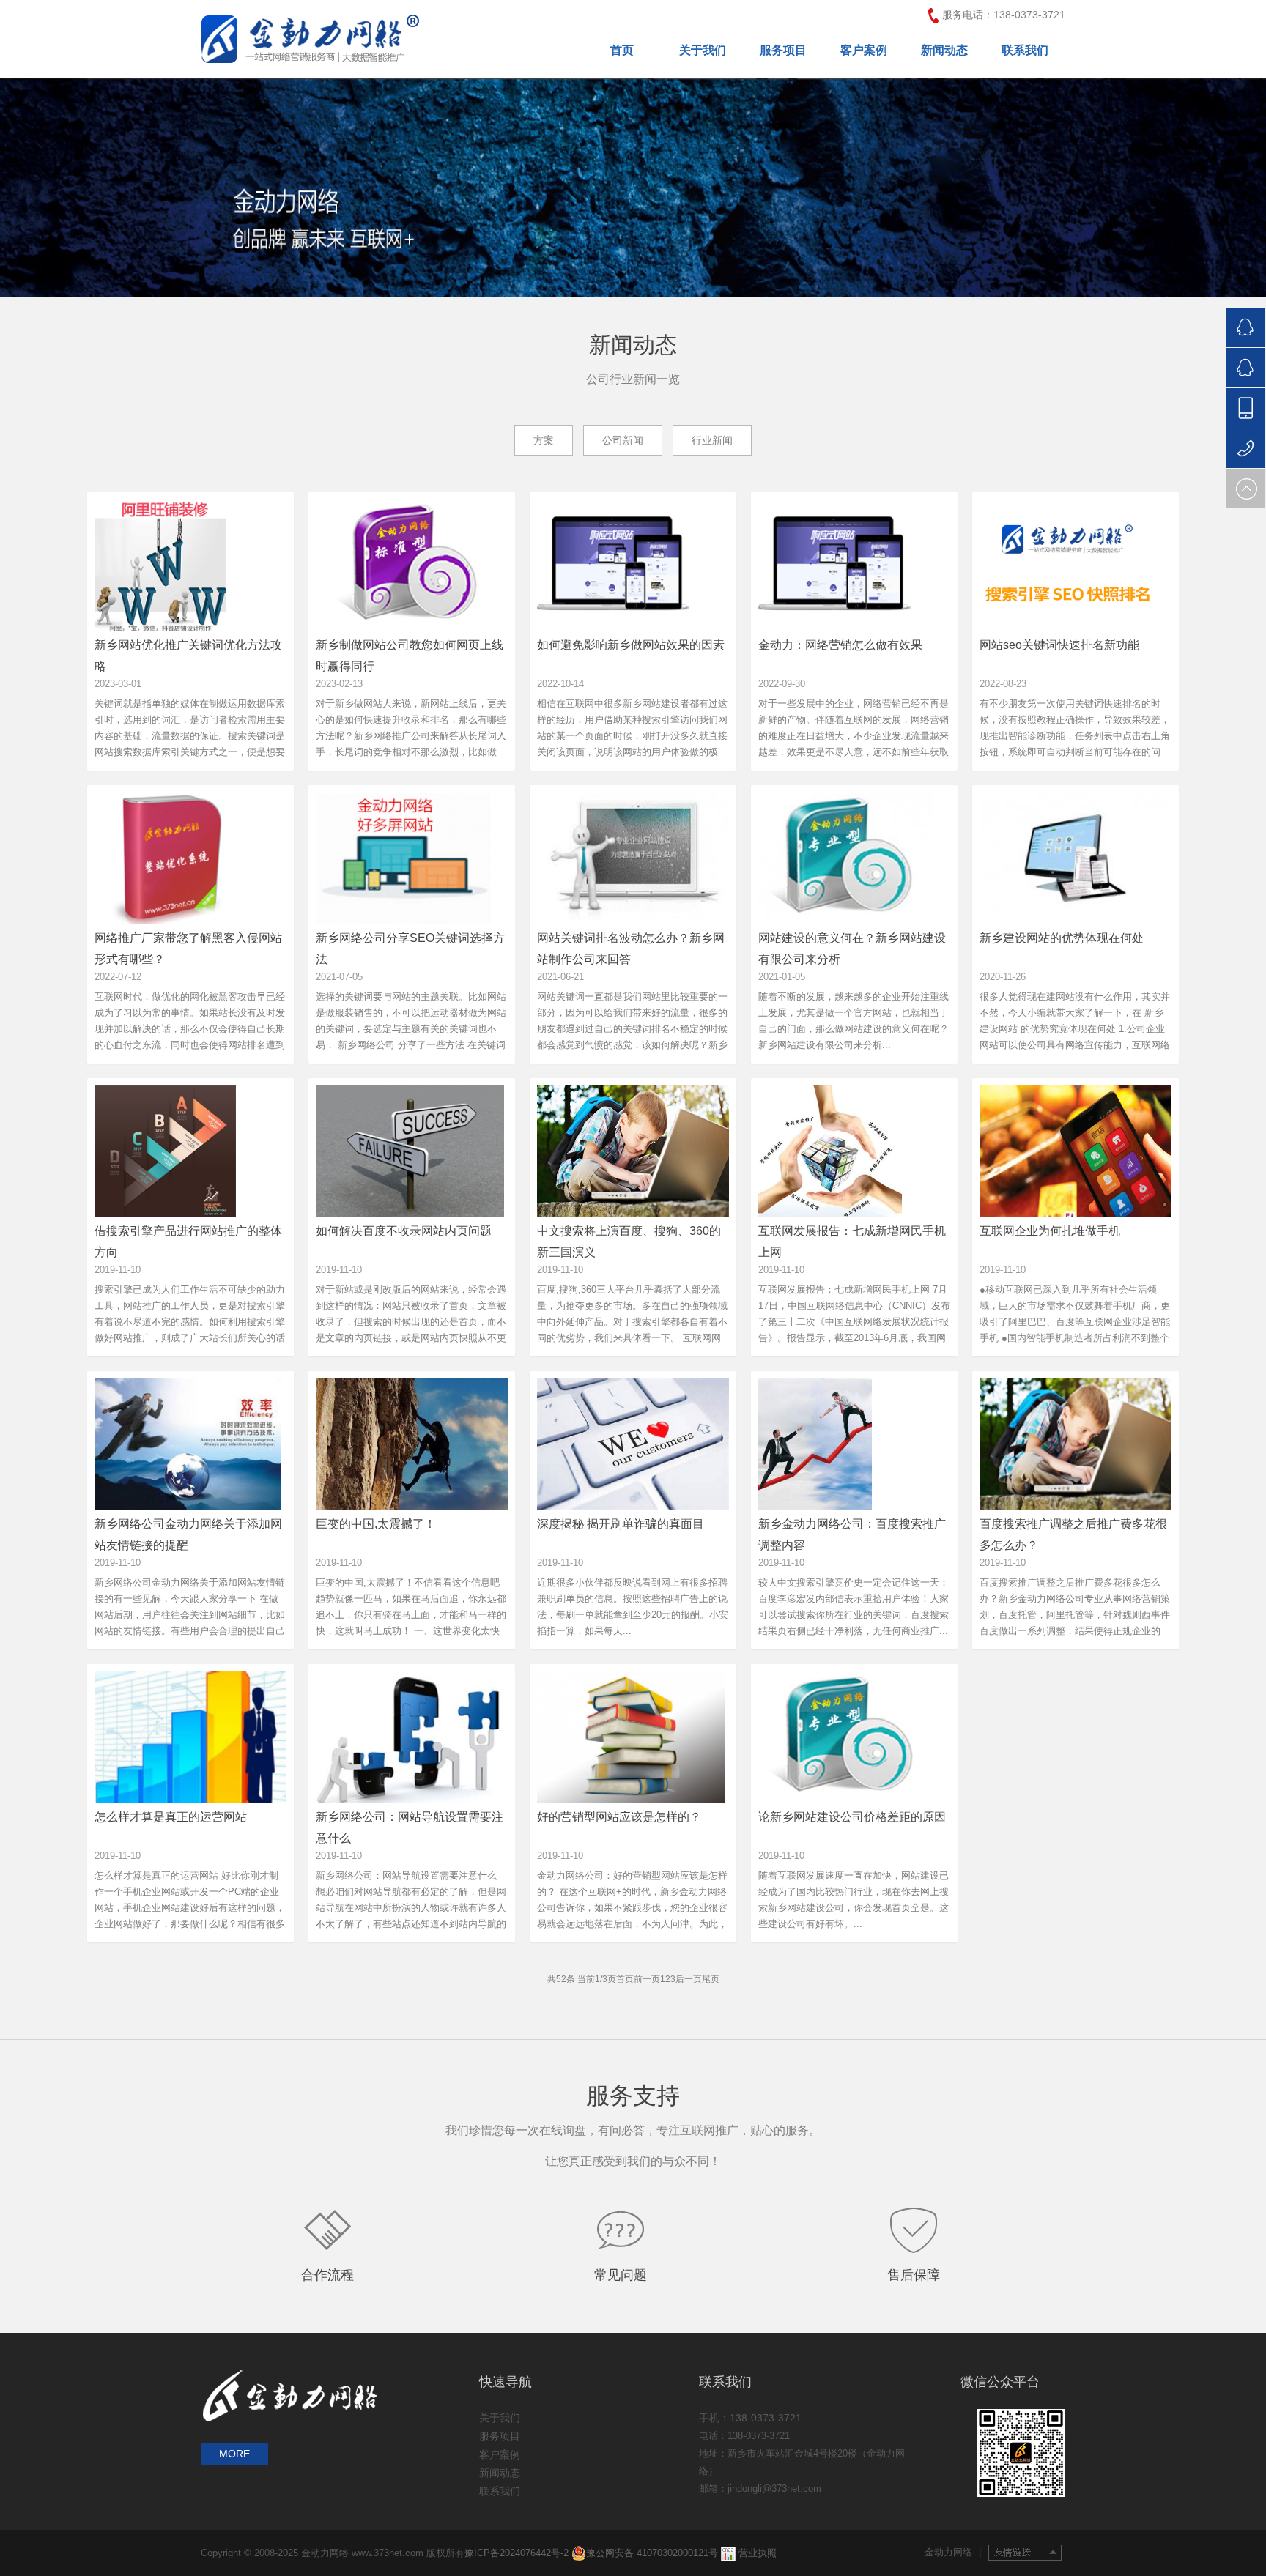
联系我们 (1025, 50)
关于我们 (703, 50)
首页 (622, 50)
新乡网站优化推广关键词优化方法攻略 (188, 655)
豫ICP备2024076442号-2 (518, 2553)
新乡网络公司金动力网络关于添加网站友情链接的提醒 (188, 1534)
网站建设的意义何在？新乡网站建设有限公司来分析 (852, 948)
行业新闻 (712, 440)
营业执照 (758, 2553)
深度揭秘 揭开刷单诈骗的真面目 (621, 1524)
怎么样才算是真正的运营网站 (171, 1817)
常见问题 (621, 2275)
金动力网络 (953, 2552)
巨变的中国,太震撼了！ (376, 1524)
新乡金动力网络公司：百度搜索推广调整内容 (852, 1534)
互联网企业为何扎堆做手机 (1050, 1231)
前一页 (647, 1979)
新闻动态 (944, 50)
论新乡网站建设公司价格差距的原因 (852, 1817)
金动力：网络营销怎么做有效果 (840, 645)
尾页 (711, 1979)
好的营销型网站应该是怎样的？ (619, 1817)
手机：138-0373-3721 (750, 2418)
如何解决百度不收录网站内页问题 (404, 1231)
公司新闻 (623, 440)
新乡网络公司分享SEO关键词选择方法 (410, 948)
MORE (234, 2454)
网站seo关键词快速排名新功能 (1059, 645)
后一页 (689, 1979)
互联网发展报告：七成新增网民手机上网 (852, 1241)
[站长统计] (728, 2553)
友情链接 (1025, 2553)
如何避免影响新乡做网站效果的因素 (631, 645)
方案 (544, 440)
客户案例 (864, 50)
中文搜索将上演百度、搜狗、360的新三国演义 (629, 1241)
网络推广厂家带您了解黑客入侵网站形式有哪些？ (188, 948)
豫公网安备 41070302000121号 (652, 2553)
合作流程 (327, 2275)
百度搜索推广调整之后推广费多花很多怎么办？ (1073, 1534)
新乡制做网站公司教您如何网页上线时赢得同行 (410, 655)
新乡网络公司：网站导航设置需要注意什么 (410, 1827)
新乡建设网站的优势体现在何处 (1062, 938)
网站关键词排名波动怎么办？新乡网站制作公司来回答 (631, 948)
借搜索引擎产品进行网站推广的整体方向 (188, 1241)
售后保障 (914, 2275)
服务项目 (783, 50)
